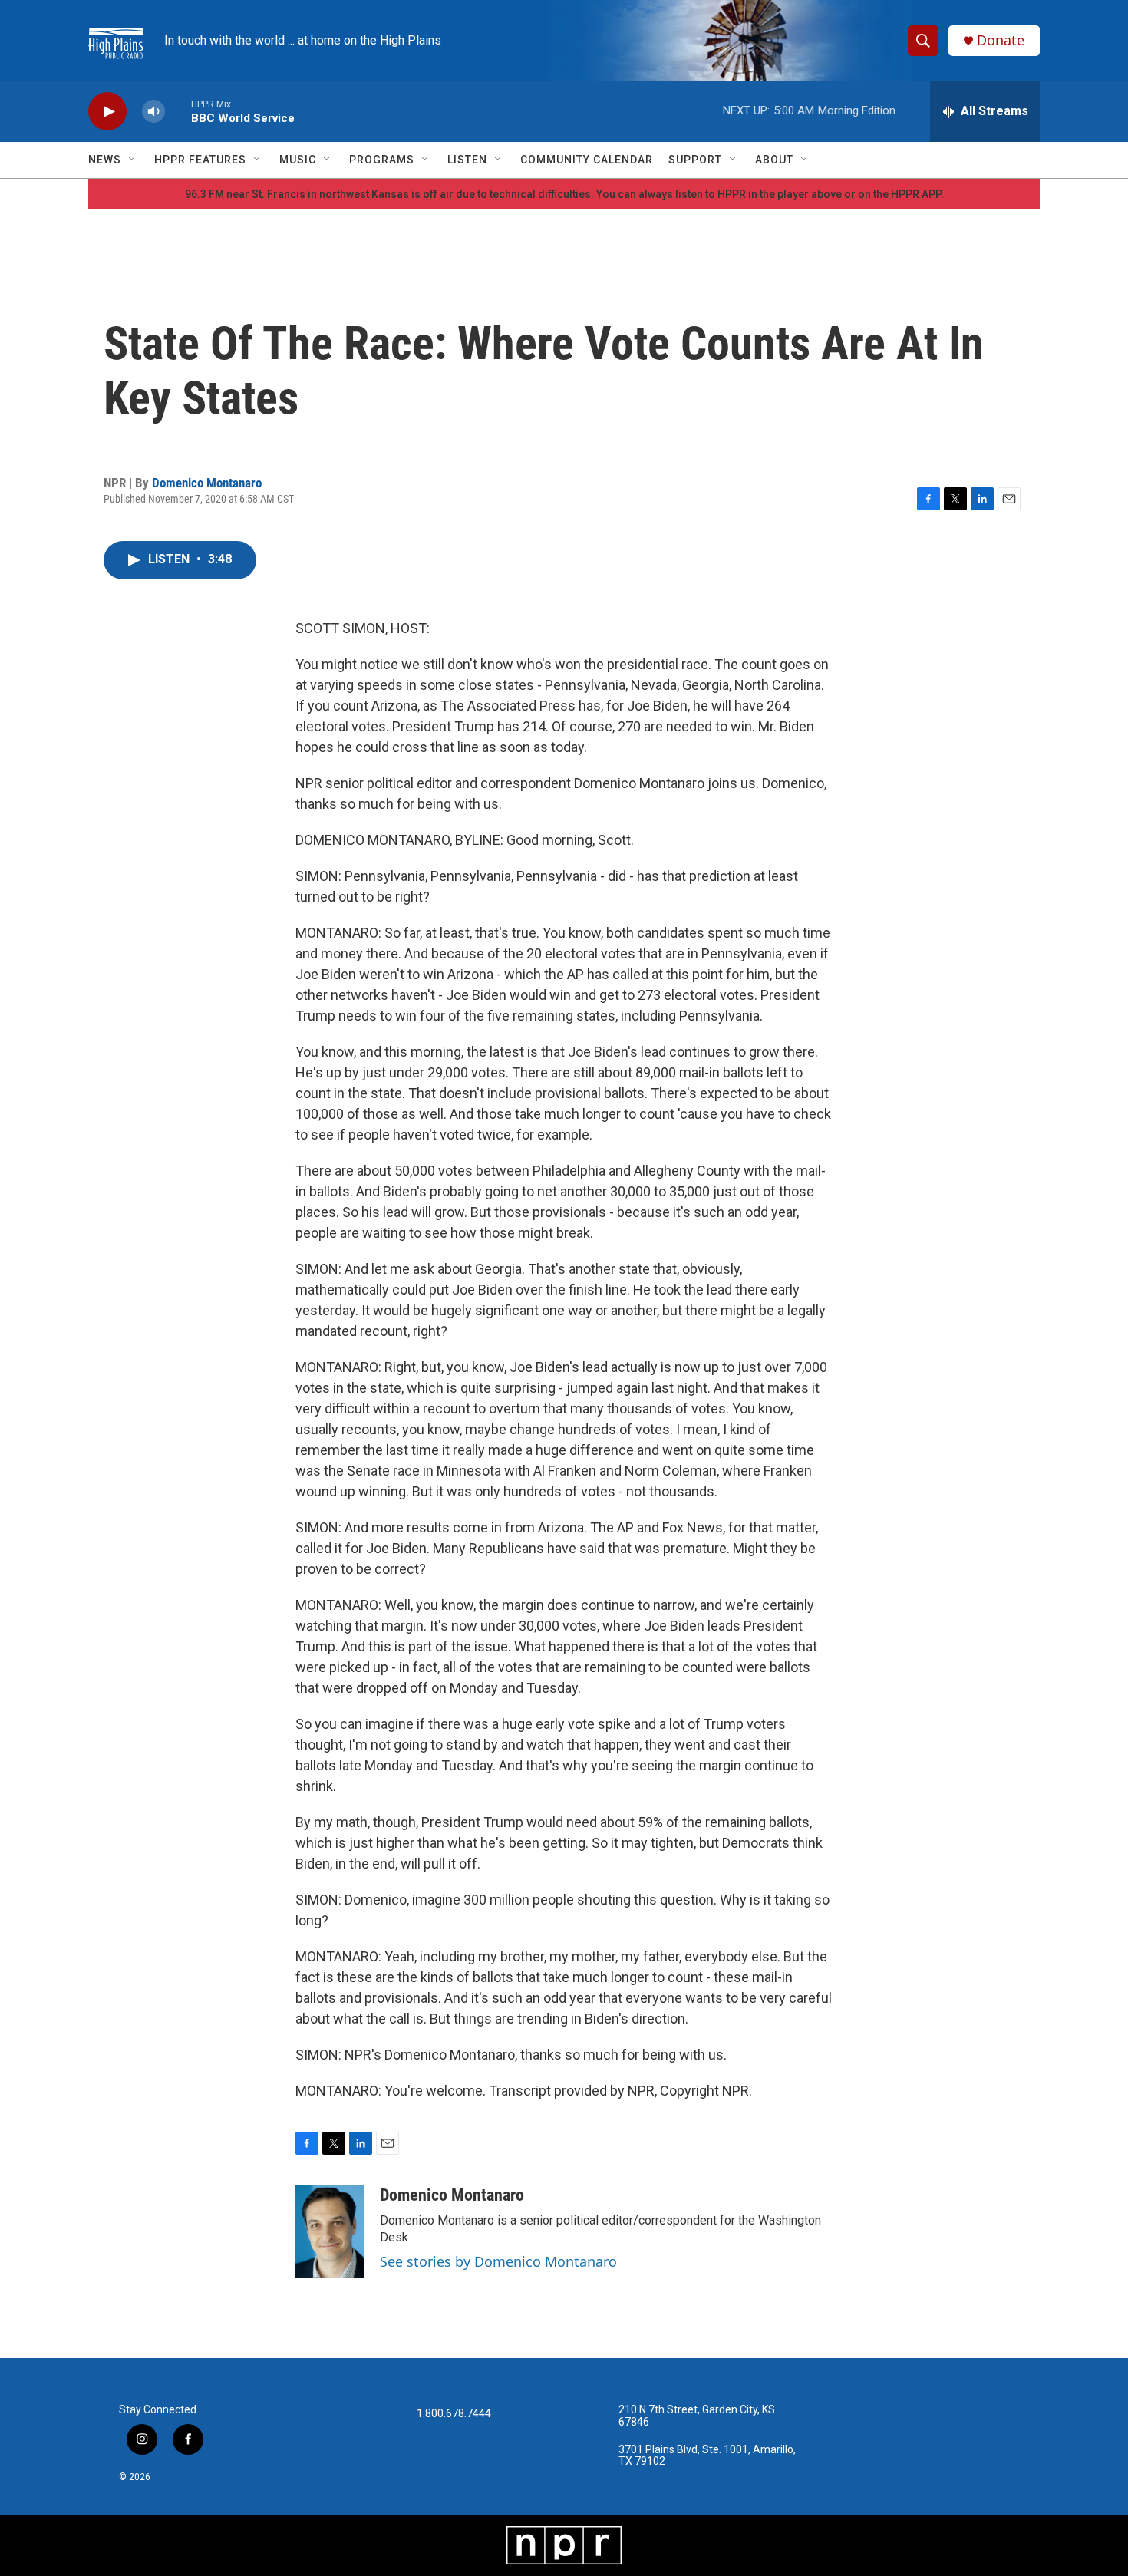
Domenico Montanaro (207, 483)
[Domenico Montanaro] (330, 2231)
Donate (1001, 40)
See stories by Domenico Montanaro (498, 2261)
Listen (467, 160)
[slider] (178, 111)
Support (695, 160)
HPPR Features (200, 160)
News (105, 160)
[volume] (153, 112)
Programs (382, 160)
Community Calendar (587, 160)
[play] (107, 112)
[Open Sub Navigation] (133, 160)
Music (298, 160)
